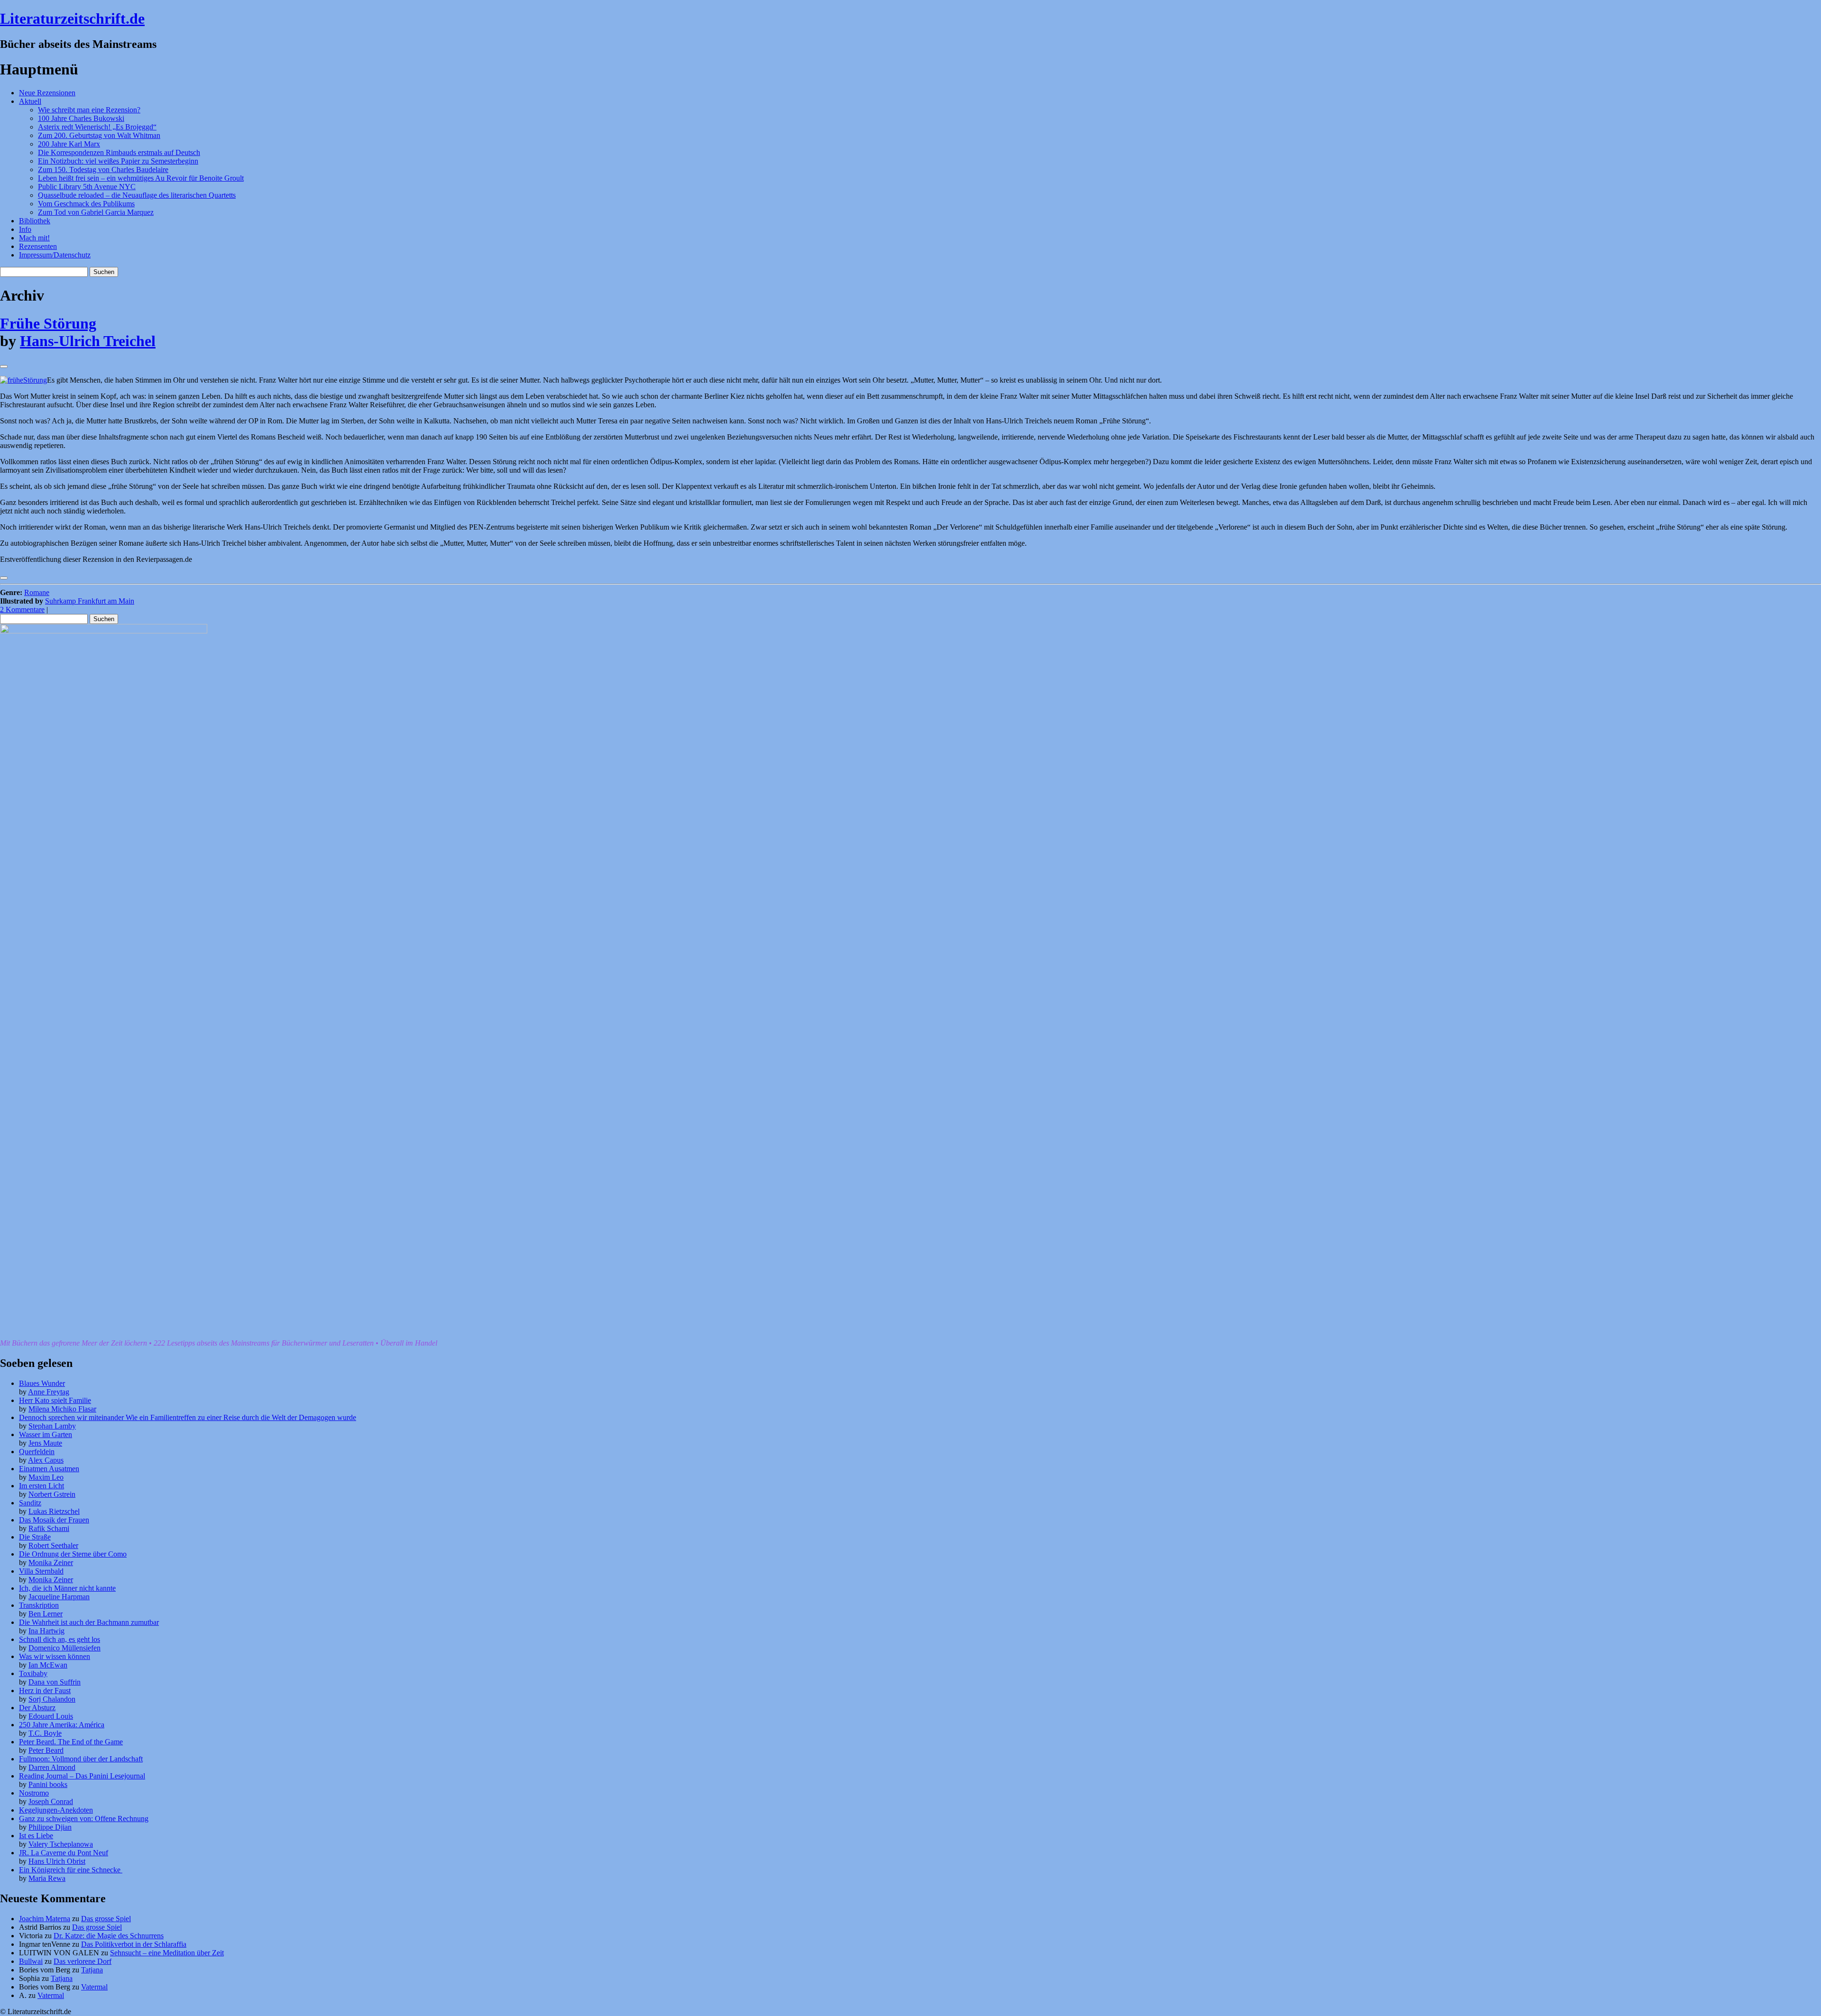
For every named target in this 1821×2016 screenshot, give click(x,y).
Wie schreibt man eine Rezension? (89, 110)
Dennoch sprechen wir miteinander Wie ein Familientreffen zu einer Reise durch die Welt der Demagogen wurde (188, 1417)
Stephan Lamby (52, 1426)
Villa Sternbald (41, 1571)
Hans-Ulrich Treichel (88, 341)
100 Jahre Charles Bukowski (81, 118)
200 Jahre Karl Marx (69, 144)
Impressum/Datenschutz (55, 255)
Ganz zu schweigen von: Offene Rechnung (84, 1819)
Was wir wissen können (55, 1656)
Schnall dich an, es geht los (60, 1639)
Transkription (39, 1605)
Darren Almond (52, 1767)
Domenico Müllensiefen (64, 1648)
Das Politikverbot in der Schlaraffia (134, 1944)
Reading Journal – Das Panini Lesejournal (82, 1776)
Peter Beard (46, 1750)
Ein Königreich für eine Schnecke (71, 1870)
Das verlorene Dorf (83, 1961)
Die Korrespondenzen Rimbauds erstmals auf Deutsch (119, 152)
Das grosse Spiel (106, 1919)
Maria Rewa (47, 1878)
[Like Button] (4, 367)
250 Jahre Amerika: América (62, 1725)
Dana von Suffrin (55, 1682)
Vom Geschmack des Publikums (86, 204)
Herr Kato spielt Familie (55, 1400)
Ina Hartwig (46, 1631)
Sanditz (30, 1503)
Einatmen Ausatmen (49, 1469)
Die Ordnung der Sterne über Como (73, 1554)
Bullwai (31, 1961)
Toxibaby (33, 1673)
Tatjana (92, 1970)
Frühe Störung (48, 323)
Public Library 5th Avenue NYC (87, 187)
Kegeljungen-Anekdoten (56, 1810)
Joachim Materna (45, 1919)
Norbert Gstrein (52, 1494)
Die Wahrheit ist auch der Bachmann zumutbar (89, 1622)
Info (25, 229)
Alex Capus (46, 1460)
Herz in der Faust (45, 1691)
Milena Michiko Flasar (62, 1409)
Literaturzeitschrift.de (72, 18)
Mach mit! (34, 238)
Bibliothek (35, 221)
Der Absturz (37, 1708)
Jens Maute (45, 1443)
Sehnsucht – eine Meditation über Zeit (167, 1953)
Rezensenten (38, 246)
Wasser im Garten (46, 1434)
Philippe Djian (50, 1827)
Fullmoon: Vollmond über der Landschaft (81, 1759)
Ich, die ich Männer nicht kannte (67, 1588)
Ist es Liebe (36, 1836)
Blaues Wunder (42, 1383)
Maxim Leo (46, 1477)
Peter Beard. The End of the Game (71, 1742)
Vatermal (94, 1987)
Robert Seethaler (53, 1545)
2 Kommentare (22, 609)
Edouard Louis (51, 1716)
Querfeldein (37, 1452)
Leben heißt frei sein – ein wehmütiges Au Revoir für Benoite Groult (141, 178)
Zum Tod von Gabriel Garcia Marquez (96, 212)
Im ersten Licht (41, 1486)
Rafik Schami (49, 1528)
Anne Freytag (49, 1392)
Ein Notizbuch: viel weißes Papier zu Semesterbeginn (118, 161)
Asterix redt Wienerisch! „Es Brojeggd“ (97, 127)
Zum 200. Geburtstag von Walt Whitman (99, 135)
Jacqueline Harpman (59, 1597)
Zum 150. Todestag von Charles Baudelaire (103, 170)
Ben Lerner (46, 1614)
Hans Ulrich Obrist (57, 1861)
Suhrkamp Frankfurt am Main (90, 601)
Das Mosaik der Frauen (54, 1520)
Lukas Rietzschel (54, 1511)
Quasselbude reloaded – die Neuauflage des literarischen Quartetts (137, 195)
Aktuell (30, 101)
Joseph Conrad (51, 1801)
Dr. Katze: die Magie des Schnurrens (109, 1936)
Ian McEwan (48, 1665)
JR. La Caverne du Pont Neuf (64, 1853)
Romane (37, 592)
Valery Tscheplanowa (61, 1844)
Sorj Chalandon (52, 1699)
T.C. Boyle (45, 1733)
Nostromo (34, 1793)
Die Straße (35, 1537)
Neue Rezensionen (47, 93)
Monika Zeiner (51, 1562)
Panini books (48, 1784)
